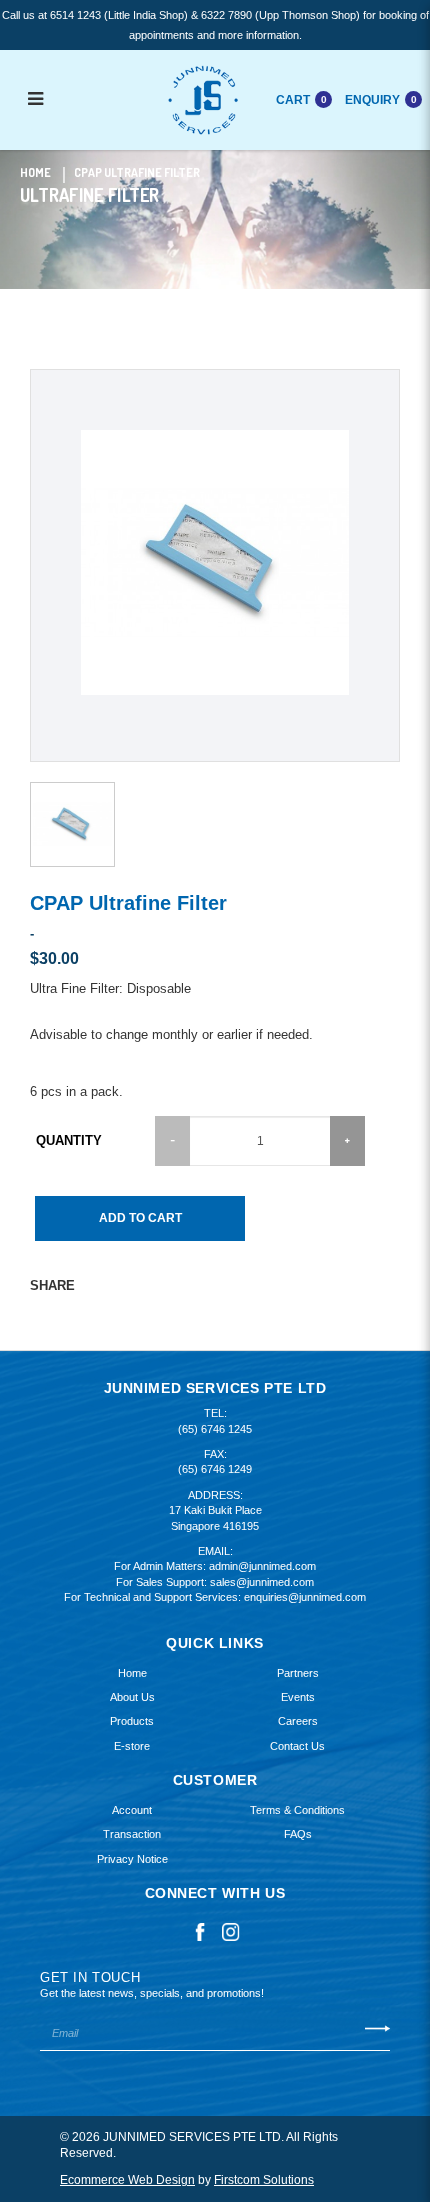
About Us (132, 1697)
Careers (298, 1721)
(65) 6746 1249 (215, 1469)
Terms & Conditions (297, 1810)
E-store (132, 1746)
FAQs (298, 1834)
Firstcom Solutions (264, 2180)
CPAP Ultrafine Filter (137, 172)
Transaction (132, 1834)
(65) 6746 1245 (215, 1429)
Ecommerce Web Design (127, 2180)
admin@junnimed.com (262, 1566)
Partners (298, 1673)
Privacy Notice (132, 1859)
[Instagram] (231, 1931)
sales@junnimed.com (262, 1582)
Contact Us (297, 1746)
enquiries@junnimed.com (305, 1597)
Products (132, 1721)
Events (298, 1697)
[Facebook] (200, 1931)
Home (35, 172)
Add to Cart (140, 1218)
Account (132, 1810)
